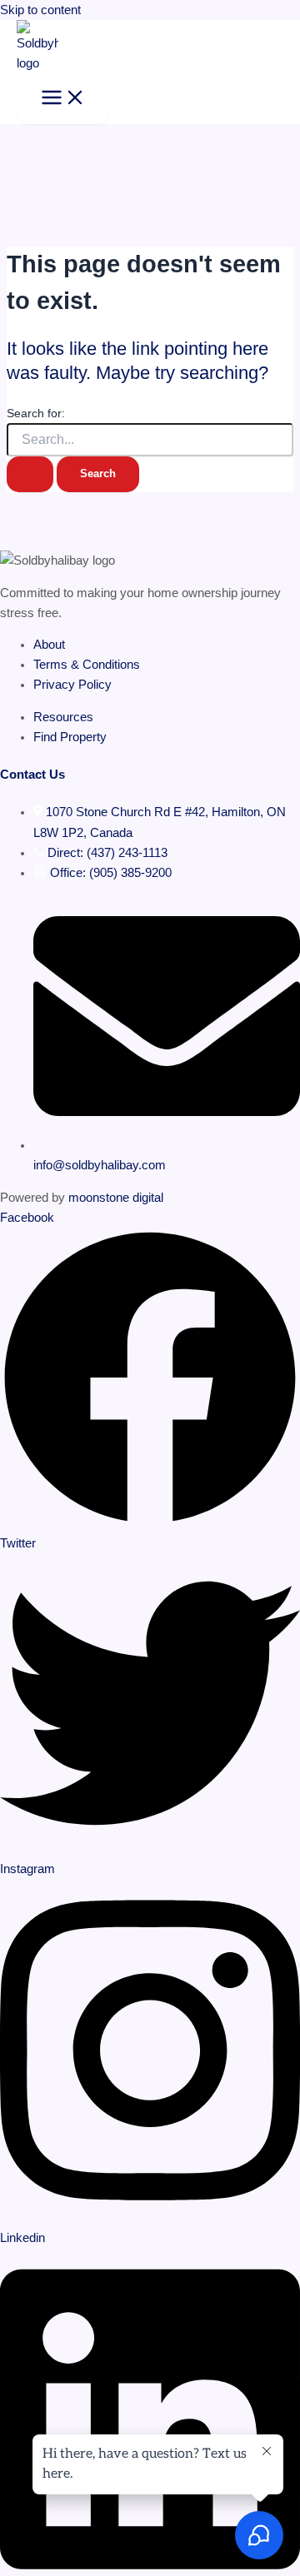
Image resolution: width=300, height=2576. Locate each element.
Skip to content (40, 10)
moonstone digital (116, 1198)
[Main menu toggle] (63, 99)
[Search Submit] (30, 474)
